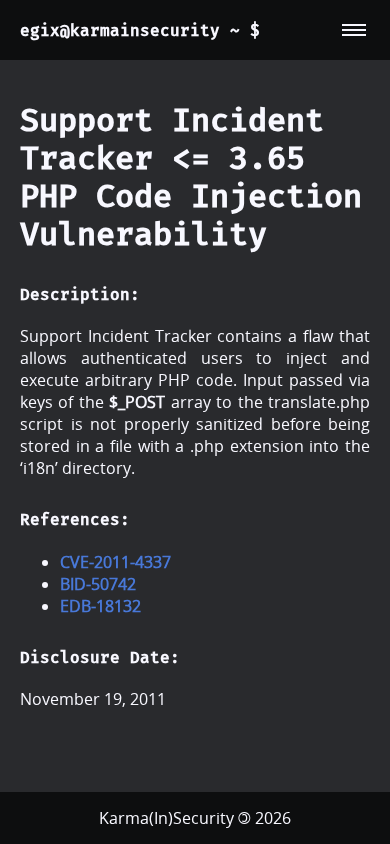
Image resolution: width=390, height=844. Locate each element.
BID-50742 (98, 584)
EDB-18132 (100, 606)
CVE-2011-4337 (115, 562)
